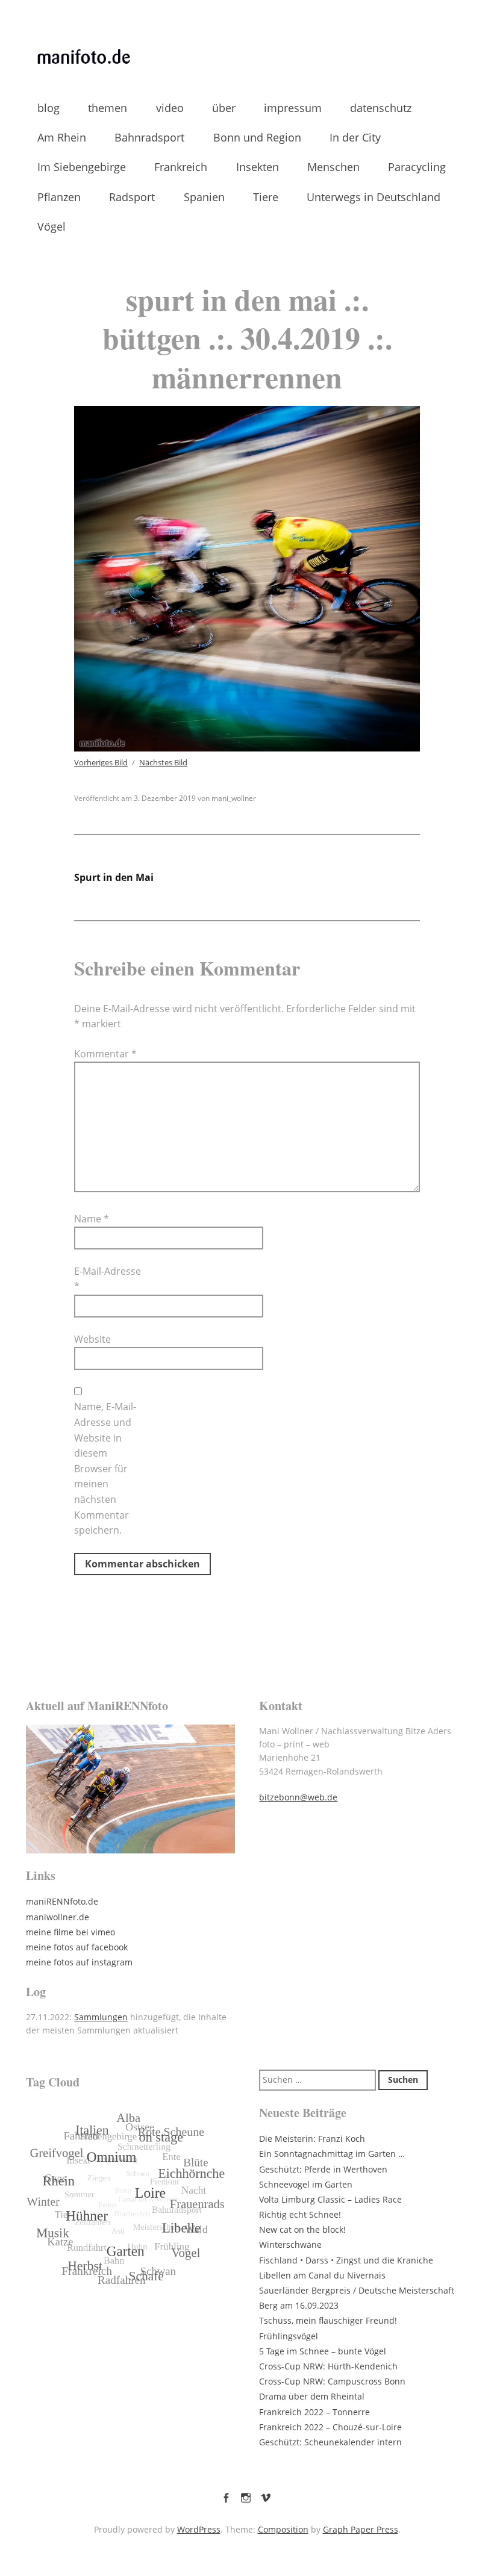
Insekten (258, 167)
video (170, 108)
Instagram (246, 2495)
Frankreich (181, 167)
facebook (226, 2495)
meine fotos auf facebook (77, 1947)
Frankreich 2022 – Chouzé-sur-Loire (330, 2427)
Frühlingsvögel (289, 2336)
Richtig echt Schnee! (300, 2214)
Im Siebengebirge (82, 167)
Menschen (333, 167)
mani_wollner (234, 798)
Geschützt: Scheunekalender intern (330, 2442)
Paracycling (417, 167)
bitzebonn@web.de (298, 1797)
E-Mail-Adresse (108, 1279)
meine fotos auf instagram (79, 1962)
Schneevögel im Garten (306, 2184)
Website (92, 1339)
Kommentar (105, 1054)
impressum (293, 108)
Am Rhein (62, 137)
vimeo (266, 2495)
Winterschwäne (290, 2245)
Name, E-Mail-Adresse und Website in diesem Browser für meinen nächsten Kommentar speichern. (105, 1468)
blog (48, 108)
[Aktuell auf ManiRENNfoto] (130, 1789)
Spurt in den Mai (114, 877)
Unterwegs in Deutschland (374, 197)
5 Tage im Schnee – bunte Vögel (323, 2351)
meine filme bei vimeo (70, 1932)
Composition (283, 2529)
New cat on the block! (302, 2229)
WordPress (199, 2529)
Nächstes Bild (163, 762)
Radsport (132, 197)
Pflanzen (59, 197)
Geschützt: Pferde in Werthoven (323, 2169)
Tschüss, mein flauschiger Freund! (328, 2320)
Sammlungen (101, 2017)
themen (108, 108)
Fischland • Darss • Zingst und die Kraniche (346, 2260)
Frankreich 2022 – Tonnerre (314, 2412)
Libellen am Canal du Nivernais (322, 2275)
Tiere (266, 197)
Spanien (204, 197)
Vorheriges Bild (101, 762)
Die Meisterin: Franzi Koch (312, 2139)
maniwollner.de (58, 1917)
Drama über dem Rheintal (312, 2396)
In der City (355, 137)
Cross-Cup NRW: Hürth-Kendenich (328, 2366)
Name (92, 1219)
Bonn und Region (257, 137)
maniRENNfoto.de (62, 1901)
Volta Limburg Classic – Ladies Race (330, 2199)
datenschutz (381, 108)
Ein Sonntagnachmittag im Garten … (332, 2154)
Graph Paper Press (361, 2529)
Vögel (52, 226)
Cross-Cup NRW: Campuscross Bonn (332, 2381)
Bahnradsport (149, 137)
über (224, 108)
